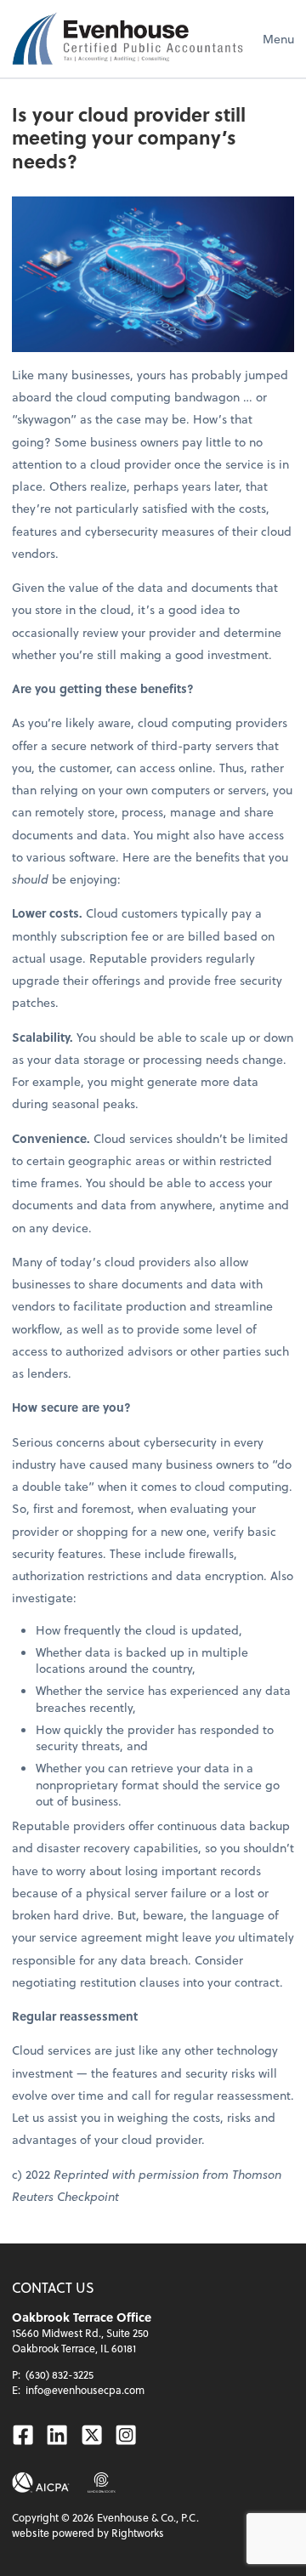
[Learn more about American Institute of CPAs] (41, 2482)
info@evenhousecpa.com (85, 2390)
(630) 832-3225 (59, 2374)
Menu (278, 39)
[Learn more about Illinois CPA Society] (102, 2482)
